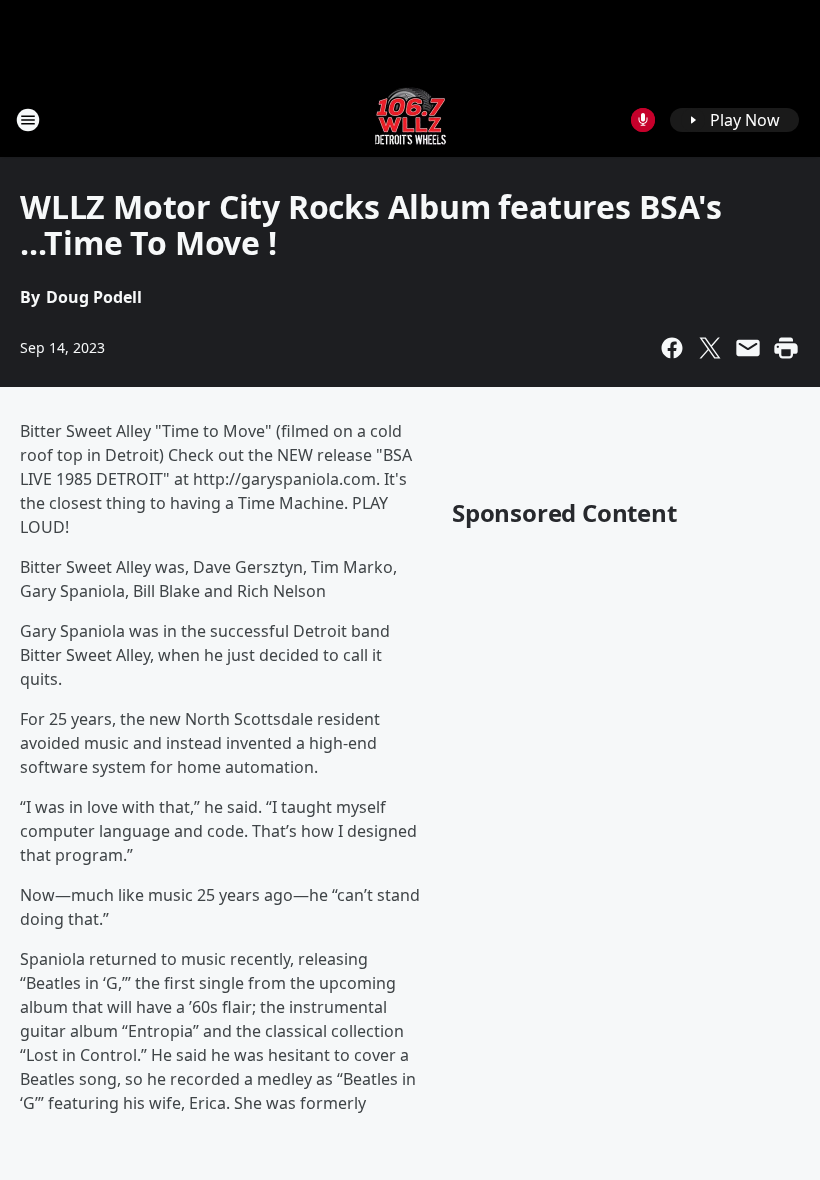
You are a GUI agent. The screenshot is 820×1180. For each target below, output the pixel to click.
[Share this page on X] (710, 348)
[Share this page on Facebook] (672, 348)
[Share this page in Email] (748, 348)
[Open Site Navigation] (28, 120)
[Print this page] (786, 348)
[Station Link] (410, 119)
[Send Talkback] (643, 120)
